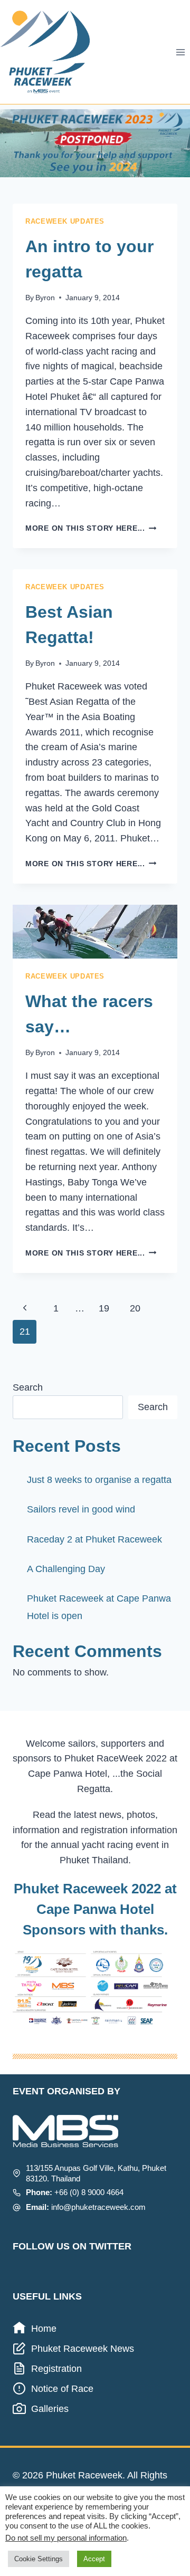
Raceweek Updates (65, 222)
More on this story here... (91, 528)
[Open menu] (180, 52)
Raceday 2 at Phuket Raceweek (94, 1539)
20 (135, 1308)
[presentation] (95, 932)
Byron (45, 298)
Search (28, 1387)
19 (104, 1308)
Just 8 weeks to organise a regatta (99, 1480)
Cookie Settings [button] (39, 2559)
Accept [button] (94, 2559)
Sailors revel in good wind (81, 1509)
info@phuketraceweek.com (98, 2207)
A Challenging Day (66, 1569)
